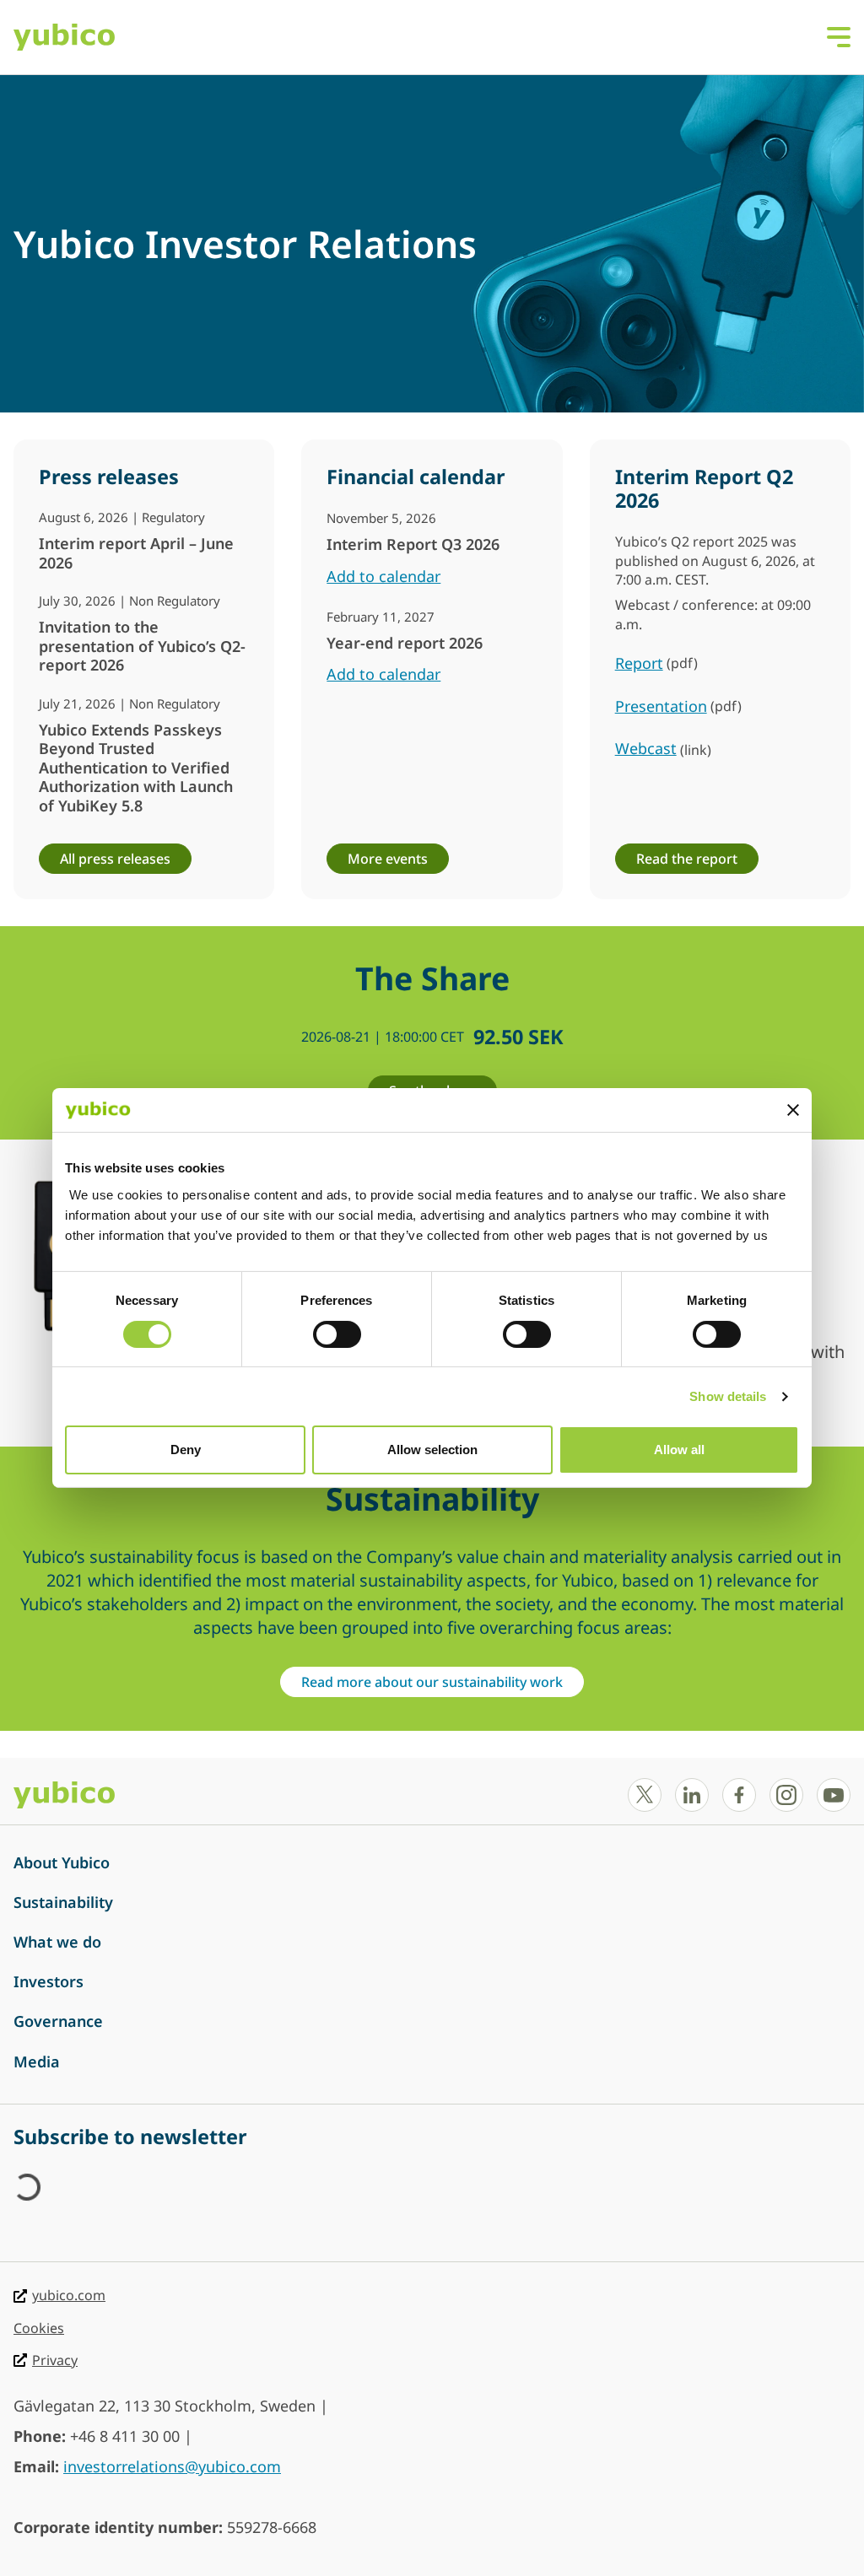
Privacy (55, 2360)
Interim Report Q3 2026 (413, 544)
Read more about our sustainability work (432, 1682)
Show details (728, 1396)
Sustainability (63, 1902)
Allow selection (432, 1450)
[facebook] (739, 1795)
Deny (186, 1450)
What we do (57, 1942)
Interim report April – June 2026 (136, 553)
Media (37, 2061)
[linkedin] (692, 1795)
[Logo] (64, 37)
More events (388, 859)
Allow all (679, 1450)
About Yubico (62, 1862)
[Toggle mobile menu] (839, 35)
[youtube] (834, 1795)
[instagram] (786, 1795)
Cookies (39, 2328)
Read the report (687, 859)
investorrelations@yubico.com (172, 2466)
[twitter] (645, 1795)
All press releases (115, 859)
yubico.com (69, 2295)
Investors (49, 1981)
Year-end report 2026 (405, 643)
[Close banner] (793, 1110)
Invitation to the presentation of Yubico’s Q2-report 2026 (142, 646)
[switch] (337, 1334)
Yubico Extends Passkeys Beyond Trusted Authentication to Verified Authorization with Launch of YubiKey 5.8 (136, 768)
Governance (58, 2021)
